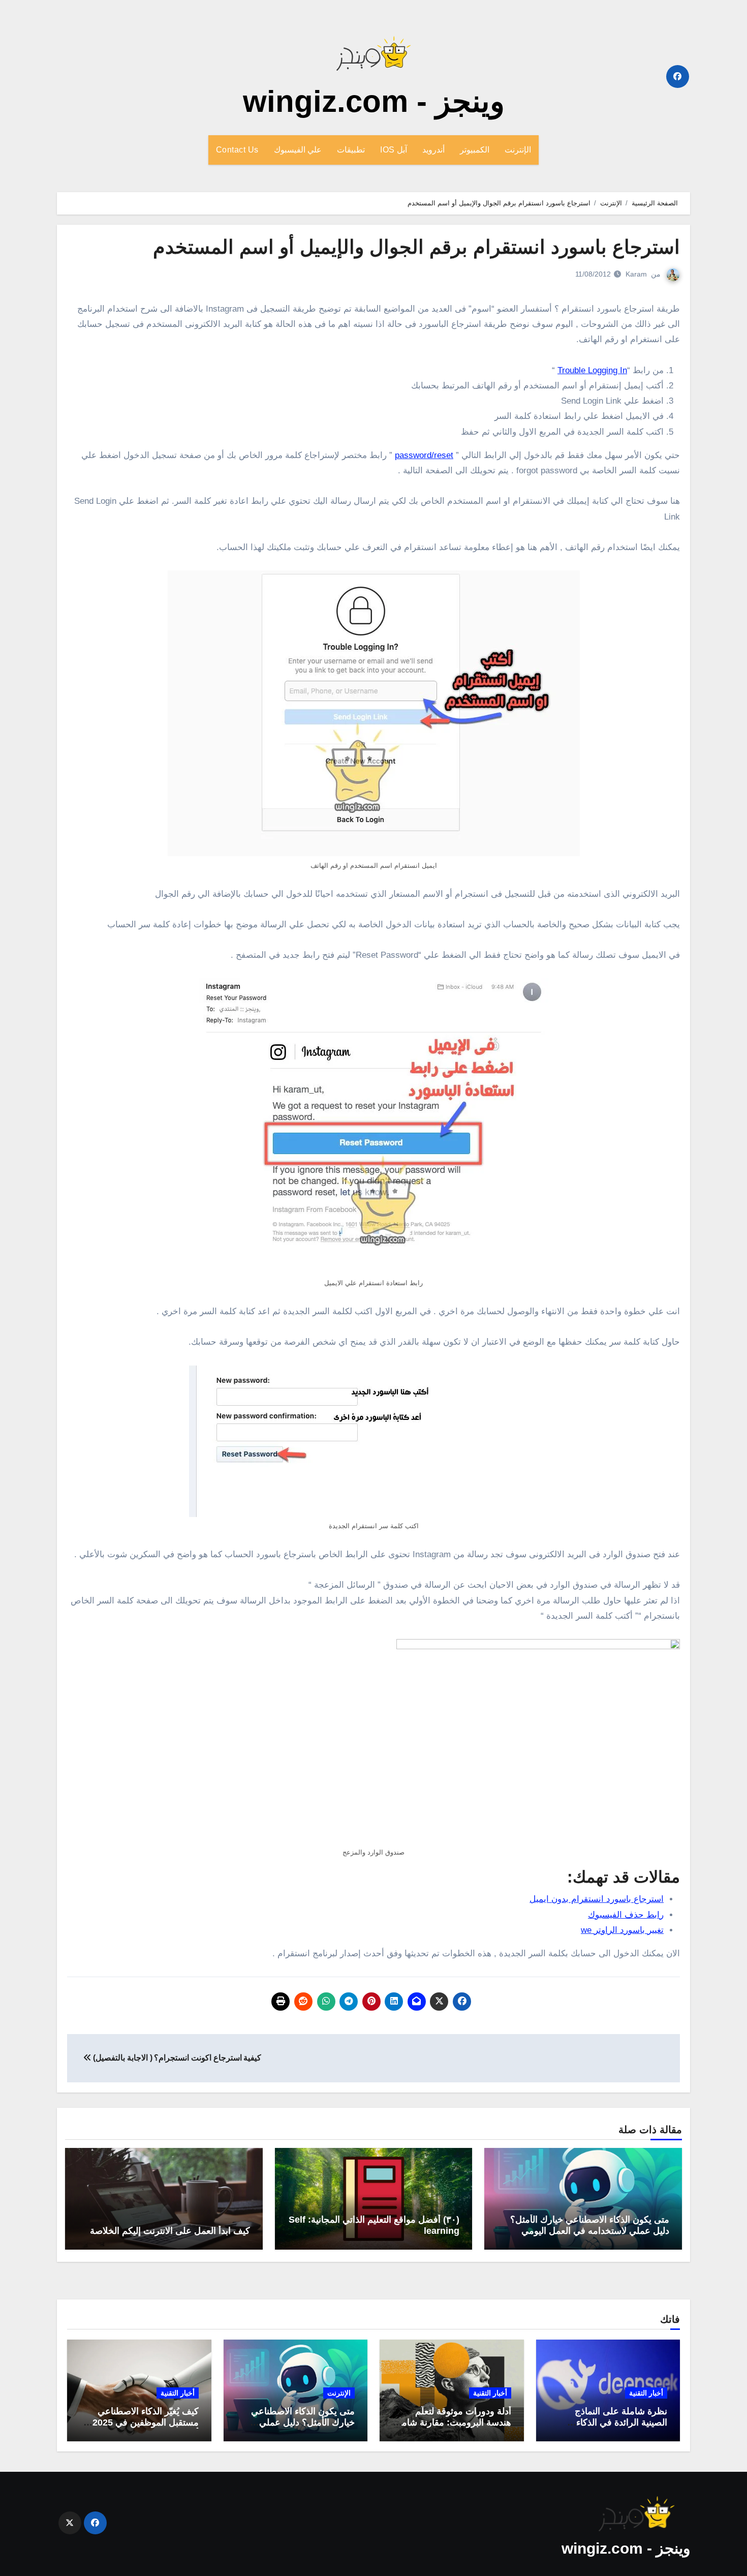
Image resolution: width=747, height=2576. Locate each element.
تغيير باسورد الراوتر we (622, 1930)
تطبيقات (351, 150)
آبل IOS (394, 150)
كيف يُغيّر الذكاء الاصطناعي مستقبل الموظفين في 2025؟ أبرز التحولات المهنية (143, 2422)
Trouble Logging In (592, 370)
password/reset (424, 455)
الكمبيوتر (475, 150)
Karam (636, 274)
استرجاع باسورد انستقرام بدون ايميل (597, 1899)
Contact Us (237, 150)
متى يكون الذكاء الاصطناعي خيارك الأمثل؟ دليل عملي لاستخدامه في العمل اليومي (590, 2225)
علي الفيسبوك (298, 150)
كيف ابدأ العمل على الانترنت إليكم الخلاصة (170, 2231)
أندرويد (433, 150)
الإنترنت (518, 150)
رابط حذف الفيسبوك (626, 1915)
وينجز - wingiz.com (374, 101)
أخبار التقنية (646, 2393)
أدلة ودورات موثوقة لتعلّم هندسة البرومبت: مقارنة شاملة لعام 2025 (453, 2422)
